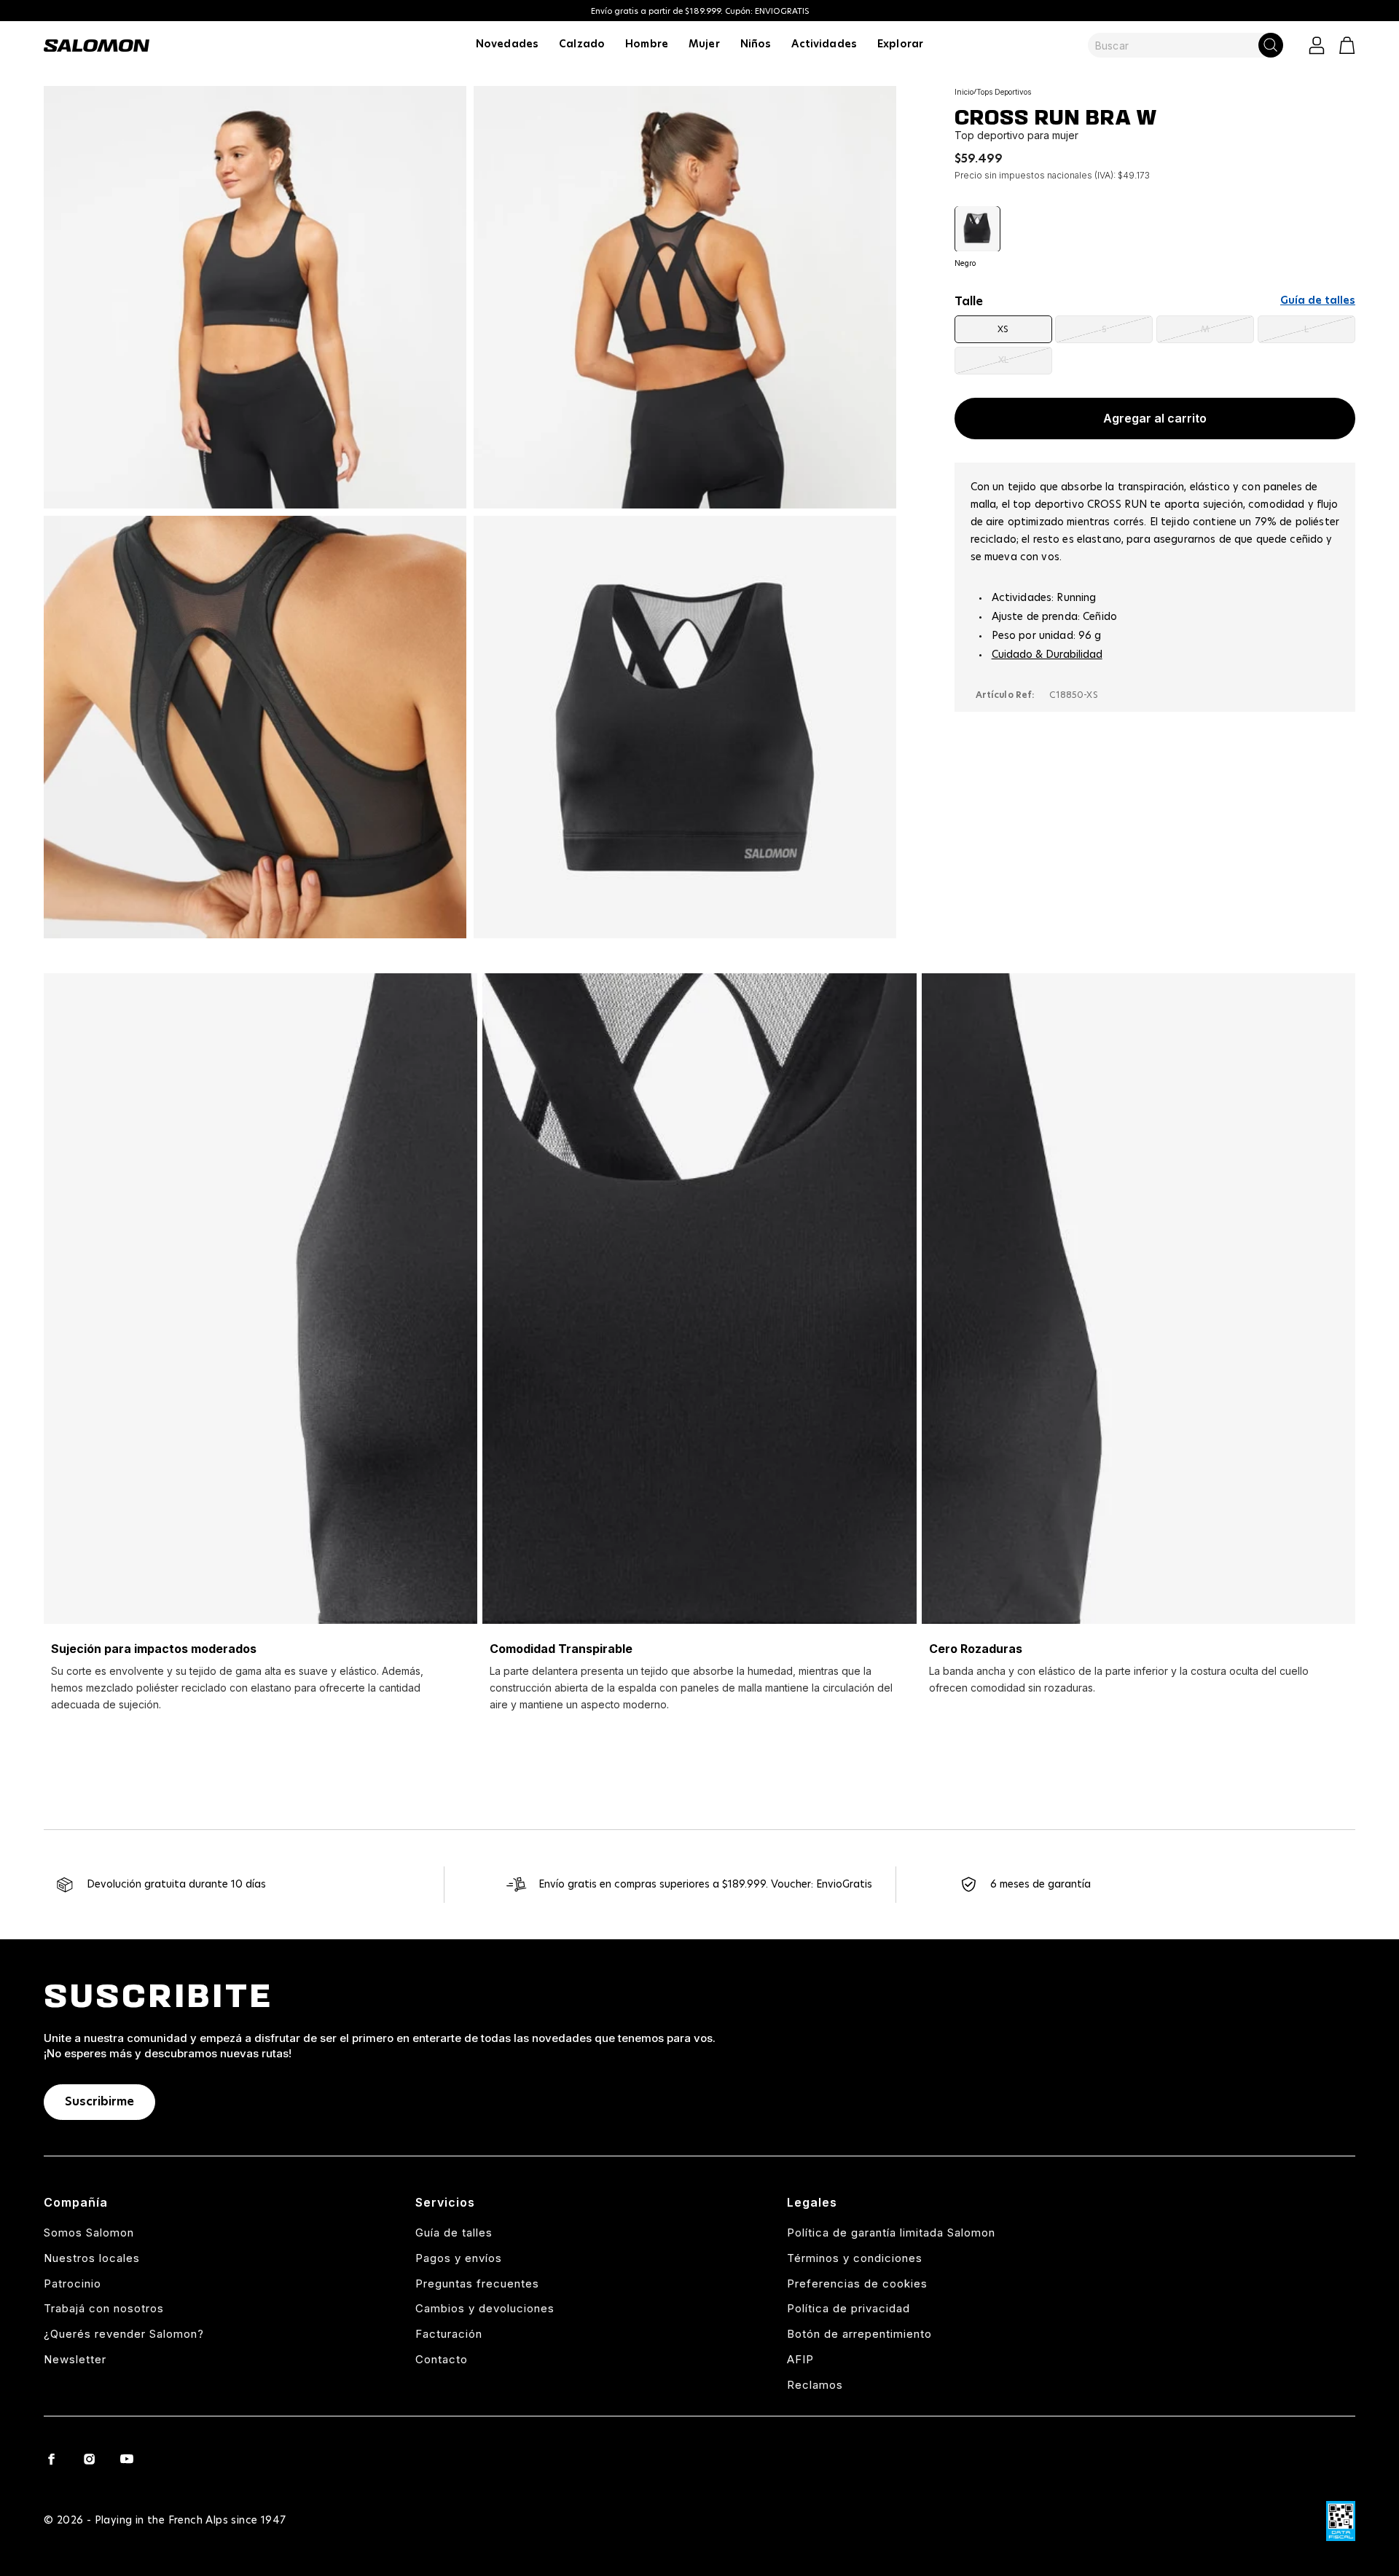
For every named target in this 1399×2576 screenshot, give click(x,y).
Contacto (442, 2359)
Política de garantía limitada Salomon (891, 2233)
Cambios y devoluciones (485, 2308)
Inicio (964, 92)
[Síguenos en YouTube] (127, 2459)
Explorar (900, 44)
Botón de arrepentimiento (859, 2334)
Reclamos (815, 2385)
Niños (756, 44)
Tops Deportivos (1004, 92)
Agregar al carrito (1155, 418)
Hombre (647, 44)
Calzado (582, 44)
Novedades (507, 44)
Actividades (824, 44)
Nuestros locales (92, 2258)
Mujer (704, 44)
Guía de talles (1318, 301)
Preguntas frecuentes (477, 2284)
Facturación (449, 2334)
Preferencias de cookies (857, 2284)
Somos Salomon (89, 2233)
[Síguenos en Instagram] (89, 2459)
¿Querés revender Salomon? (124, 2334)
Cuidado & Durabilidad (1047, 654)
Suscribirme (99, 2102)
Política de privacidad (849, 2308)
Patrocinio (73, 2284)
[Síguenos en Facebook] (51, 2459)
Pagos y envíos (459, 2258)
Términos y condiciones (855, 2258)
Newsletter (75, 2359)
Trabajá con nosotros (104, 2308)
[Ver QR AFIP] (1341, 2521)
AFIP (800, 2359)
